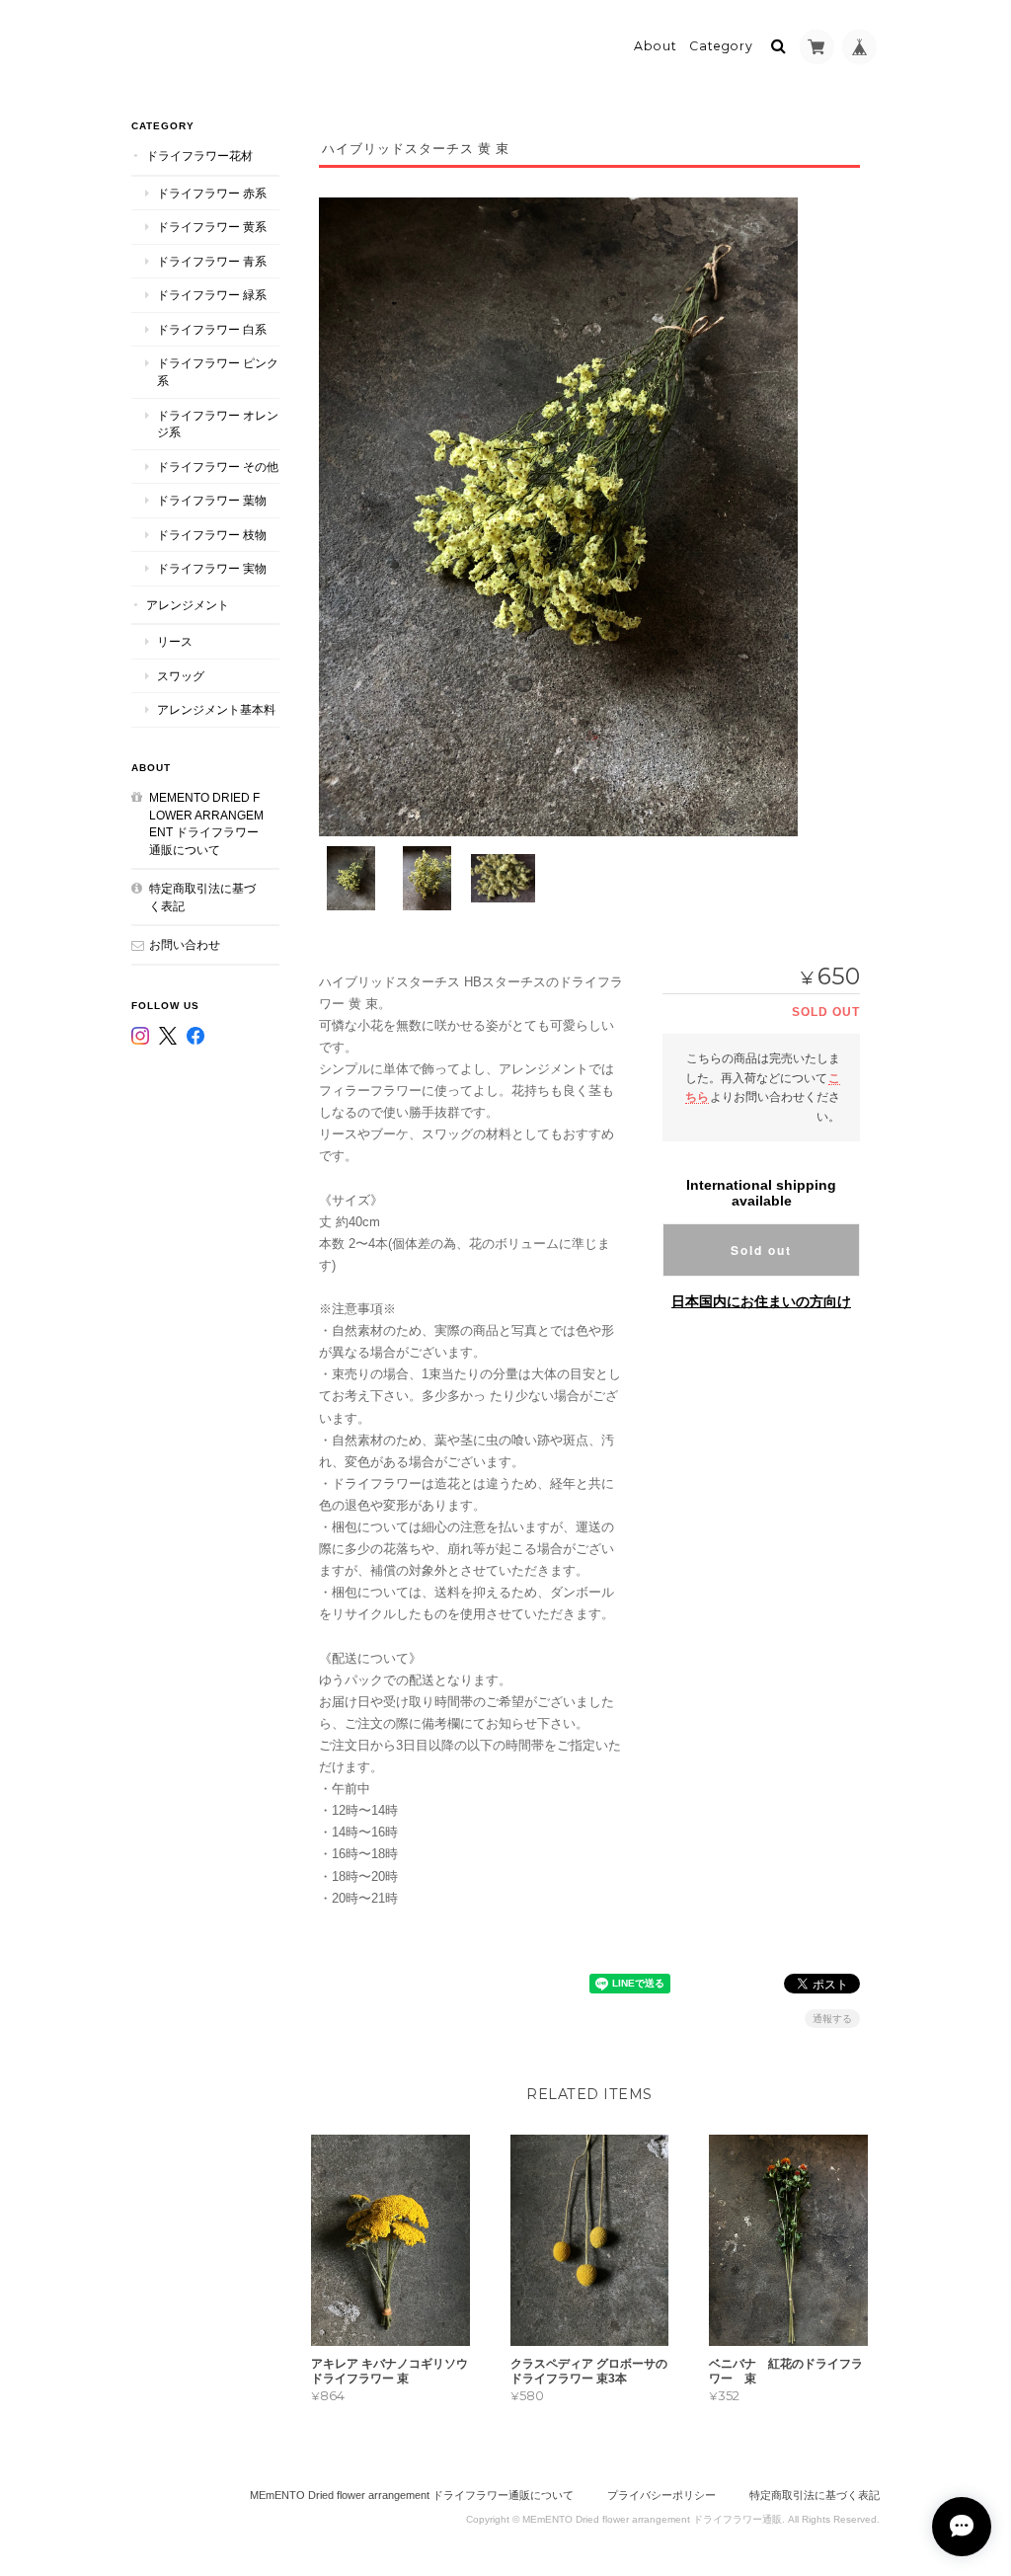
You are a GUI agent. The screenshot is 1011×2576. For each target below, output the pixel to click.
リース (175, 641)
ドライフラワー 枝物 (212, 535)
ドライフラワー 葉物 (212, 500)
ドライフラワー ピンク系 (218, 372)
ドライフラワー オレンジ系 (218, 424)
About (656, 46)
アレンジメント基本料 (216, 709)
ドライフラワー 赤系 (212, 193)
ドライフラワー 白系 (212, 329)
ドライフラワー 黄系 (212, 227)
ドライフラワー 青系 (212, 261)
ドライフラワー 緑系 (212, 295)
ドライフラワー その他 (218, 467)
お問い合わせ (185, 944)
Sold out (761, 1250)
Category (721, 46)
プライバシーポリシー (661, 2495)
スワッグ (181, 676)
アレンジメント (188, 605)
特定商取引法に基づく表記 (202, 897)
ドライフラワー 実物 (212, 568)
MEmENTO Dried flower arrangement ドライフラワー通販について (206, 823)
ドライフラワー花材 (199, 156)
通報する (832, 2019)
